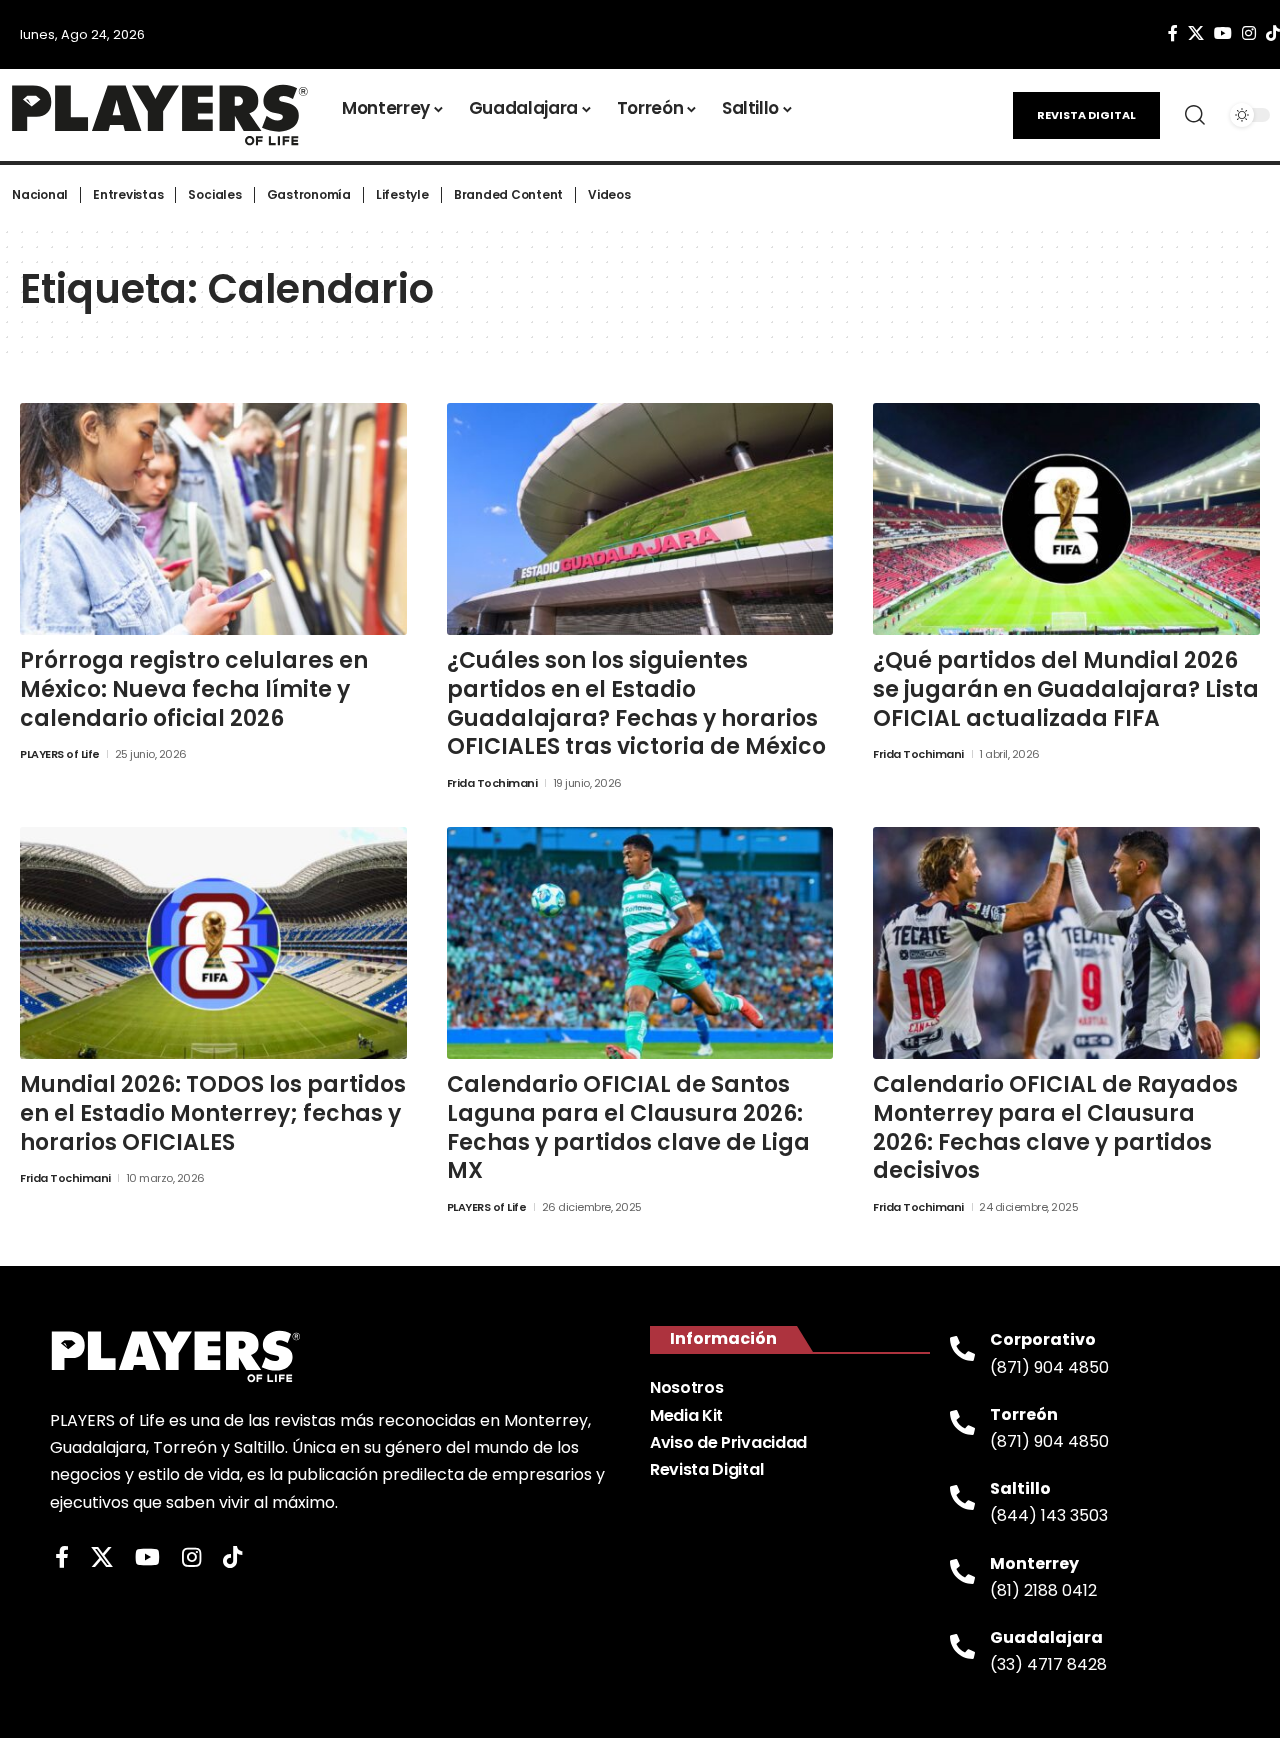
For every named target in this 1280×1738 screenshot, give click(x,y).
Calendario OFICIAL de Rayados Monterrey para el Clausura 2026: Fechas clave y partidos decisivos (1055, 1127)
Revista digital (1086, 115)
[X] (1196, 33)
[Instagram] (1249, 33)
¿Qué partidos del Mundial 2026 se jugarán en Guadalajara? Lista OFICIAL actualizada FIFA (1066, 689)
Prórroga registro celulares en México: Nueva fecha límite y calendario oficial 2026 (194, 689)
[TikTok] (232, 1557)
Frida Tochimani (492, 783)
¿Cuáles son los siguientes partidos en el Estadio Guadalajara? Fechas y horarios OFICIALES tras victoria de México (636, 703)
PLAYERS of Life (60, 754)
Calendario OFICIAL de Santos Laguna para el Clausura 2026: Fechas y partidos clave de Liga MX (628, 1127)
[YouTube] (1223, 33)
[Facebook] (1173, 33)
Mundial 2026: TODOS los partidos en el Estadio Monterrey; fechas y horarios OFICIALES (213, 1113)
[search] (1195, 115)
